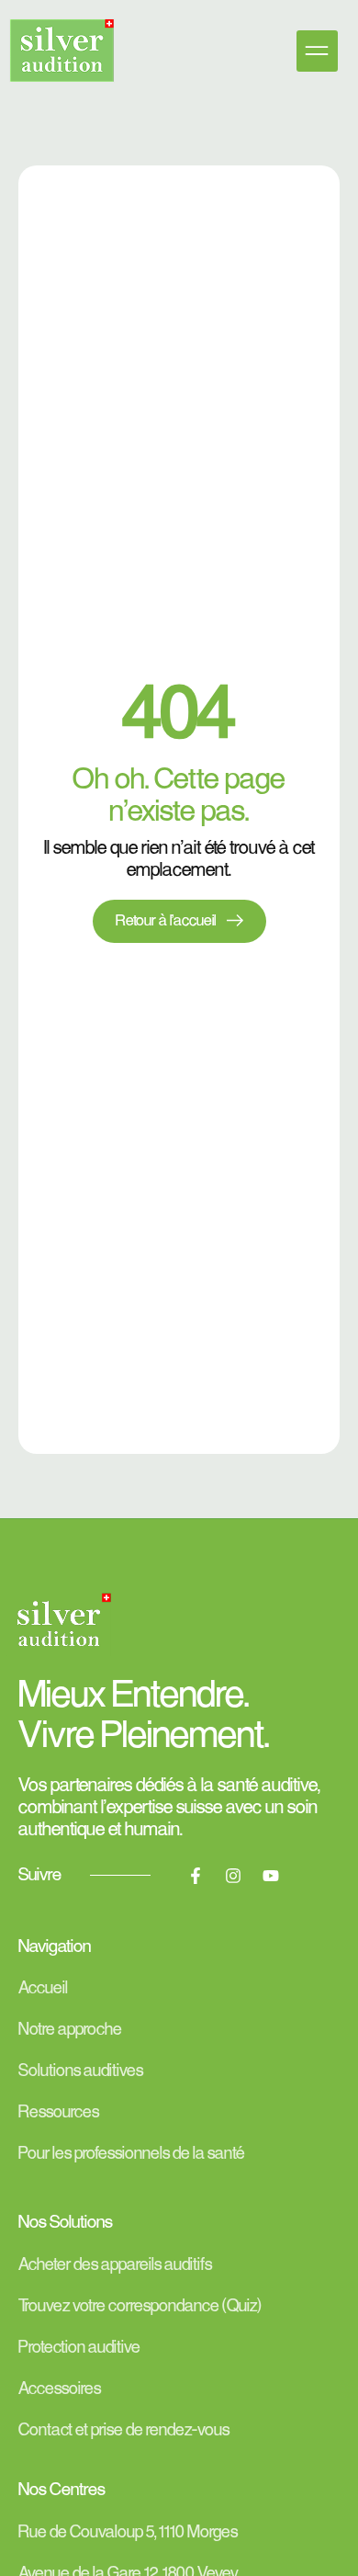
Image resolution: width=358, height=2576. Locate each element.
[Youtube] (271, 1876)
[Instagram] (233, 1876)
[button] (317, 51)
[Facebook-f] (196, 1876)
